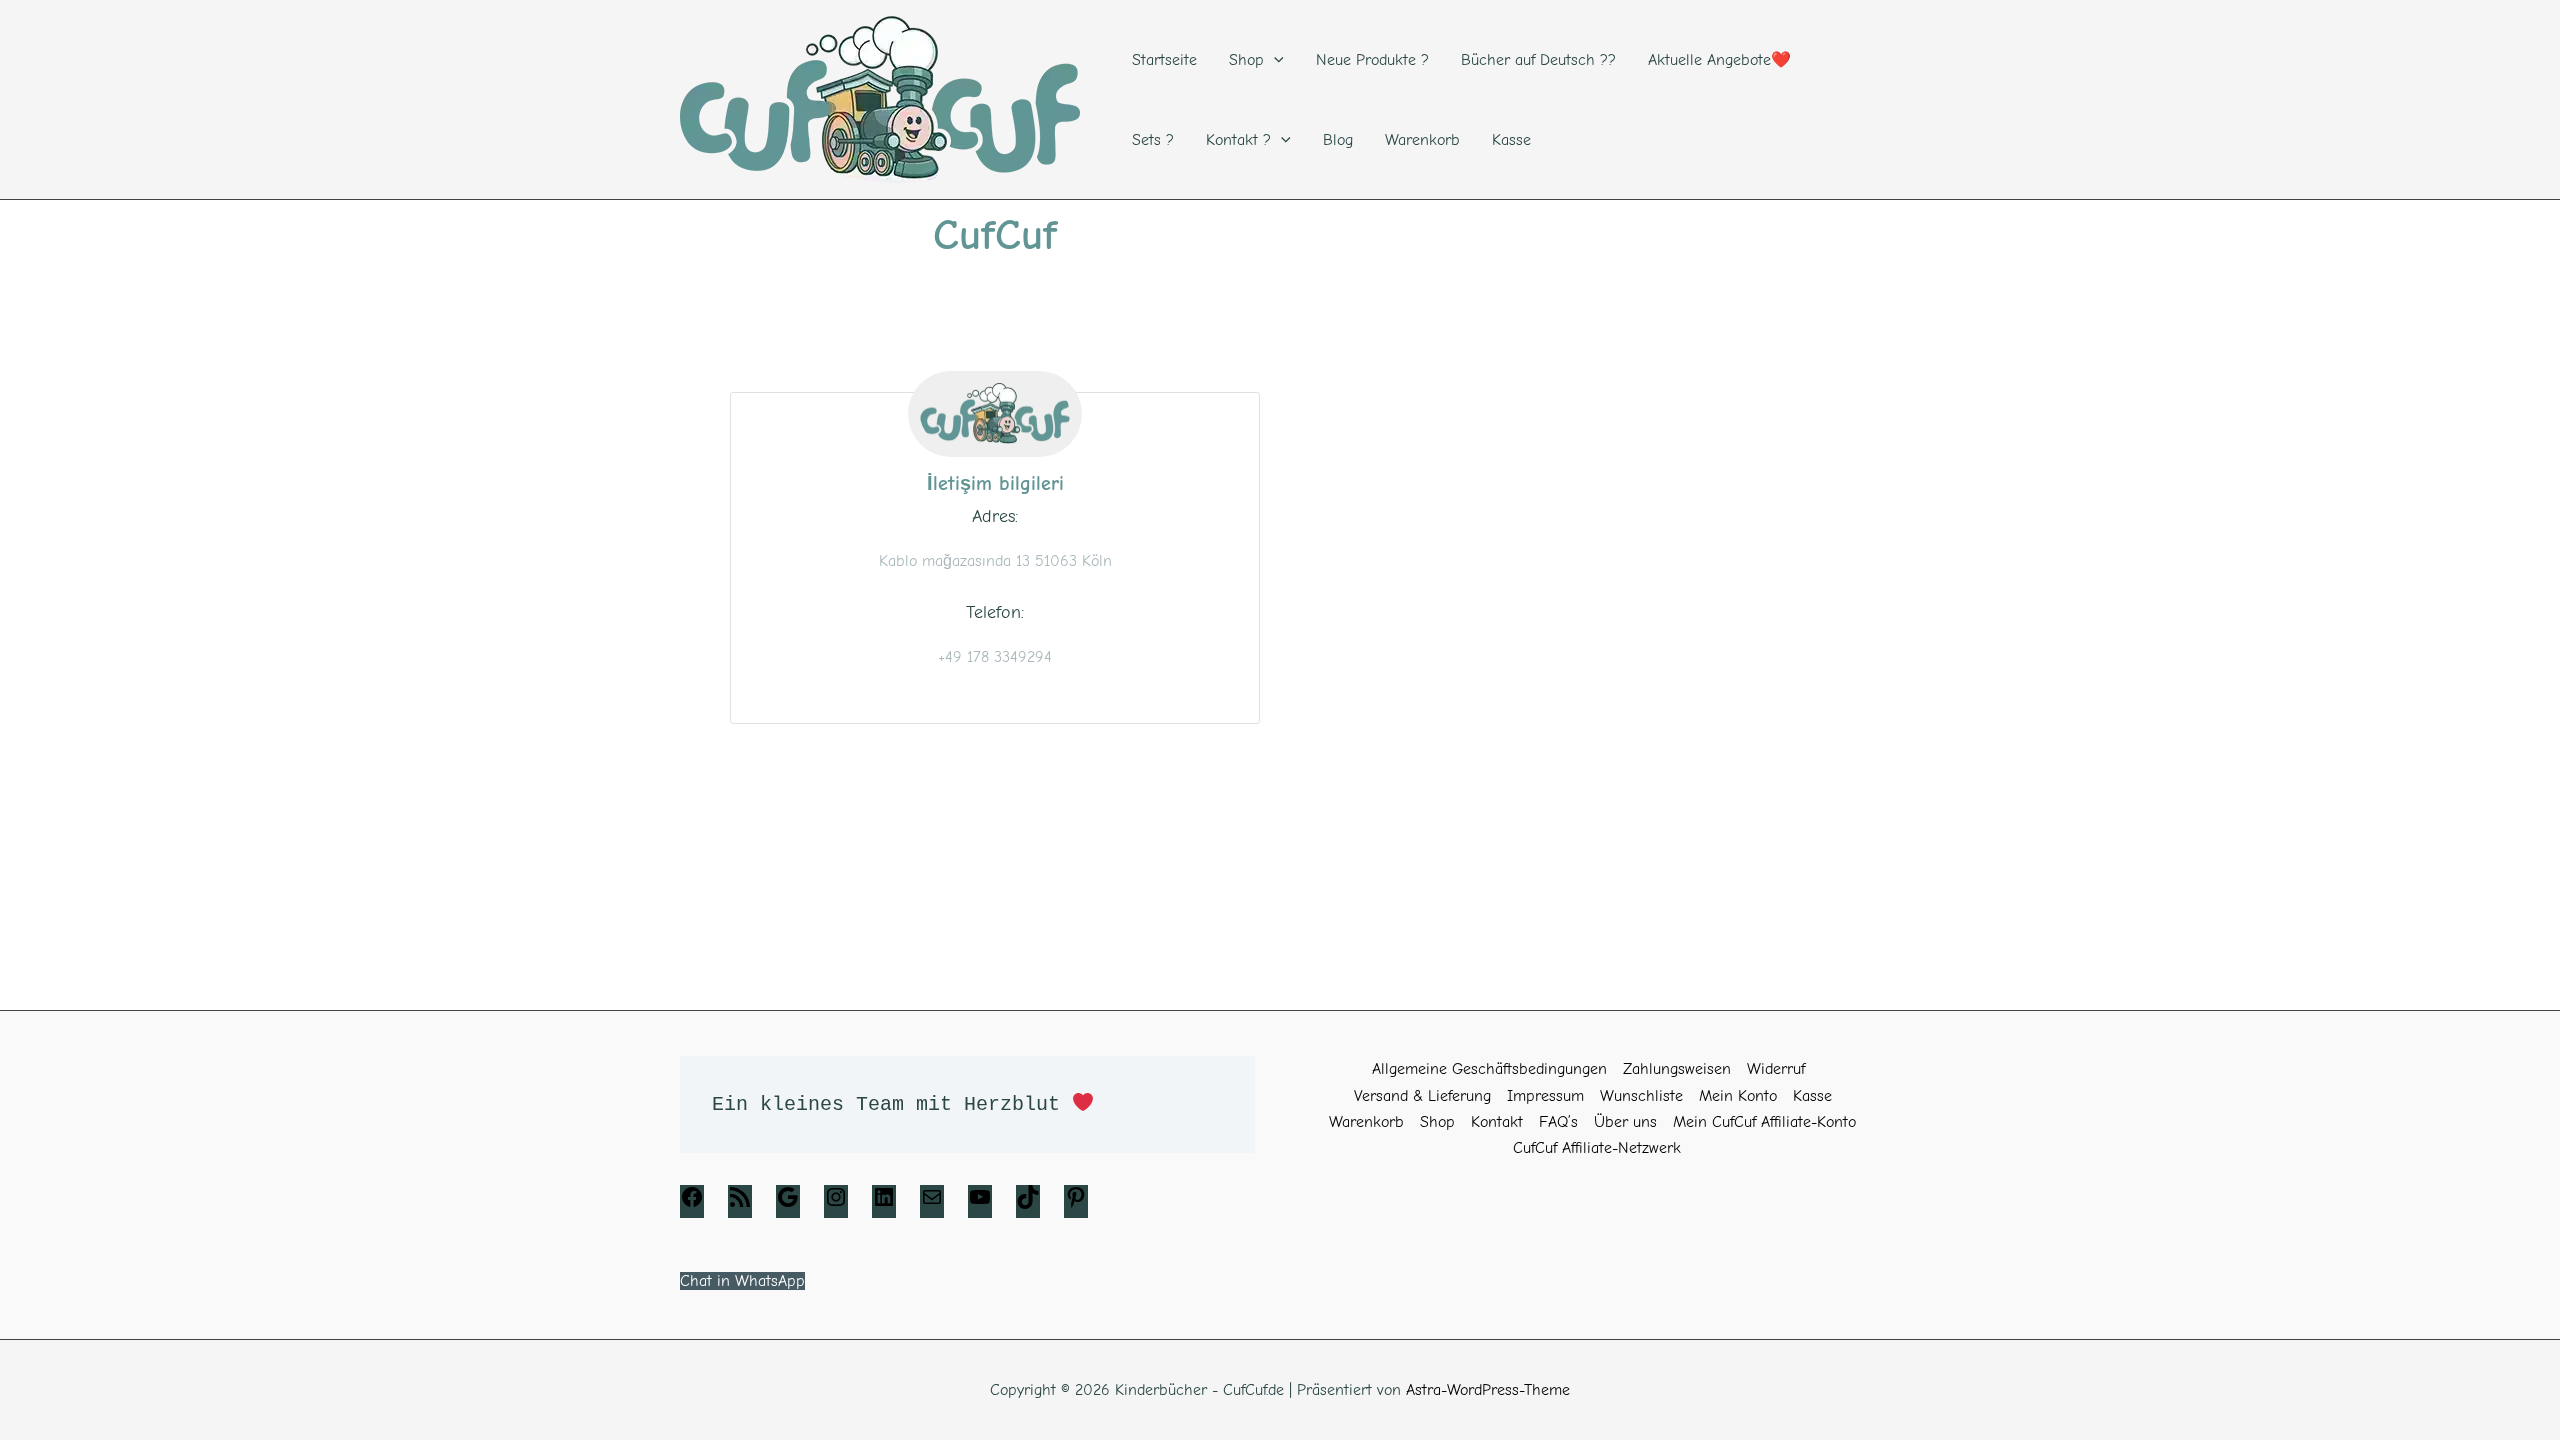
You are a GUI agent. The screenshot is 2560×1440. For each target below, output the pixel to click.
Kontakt (1497, 1122)
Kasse (1812, 1096)
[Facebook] (692, 1204)
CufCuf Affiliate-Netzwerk (1597, 1148)
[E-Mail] (932, 1204)
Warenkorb (1366, 1122)
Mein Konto (1738, 1096)
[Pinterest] (1076, 1204)
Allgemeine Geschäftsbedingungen (1489, 1069)
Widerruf (1776, 1069)
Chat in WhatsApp (742, 1281)
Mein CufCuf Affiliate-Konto (1764, 1122)
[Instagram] (836, 1204)
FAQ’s (1558, 1122)
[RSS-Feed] (740, 1204)
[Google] (788, 1204)
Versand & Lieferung (1422, 1096)
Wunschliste (1641, 1096)
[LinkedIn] (884, 1204)
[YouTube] (980, 1204)
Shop (1437, 1122)
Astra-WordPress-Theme (1488, 1390)
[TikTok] (1028, 1204)
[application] (1274, 60)
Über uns (1625, 1122)
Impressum (1545, 1096)
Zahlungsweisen (1677, 1069)
